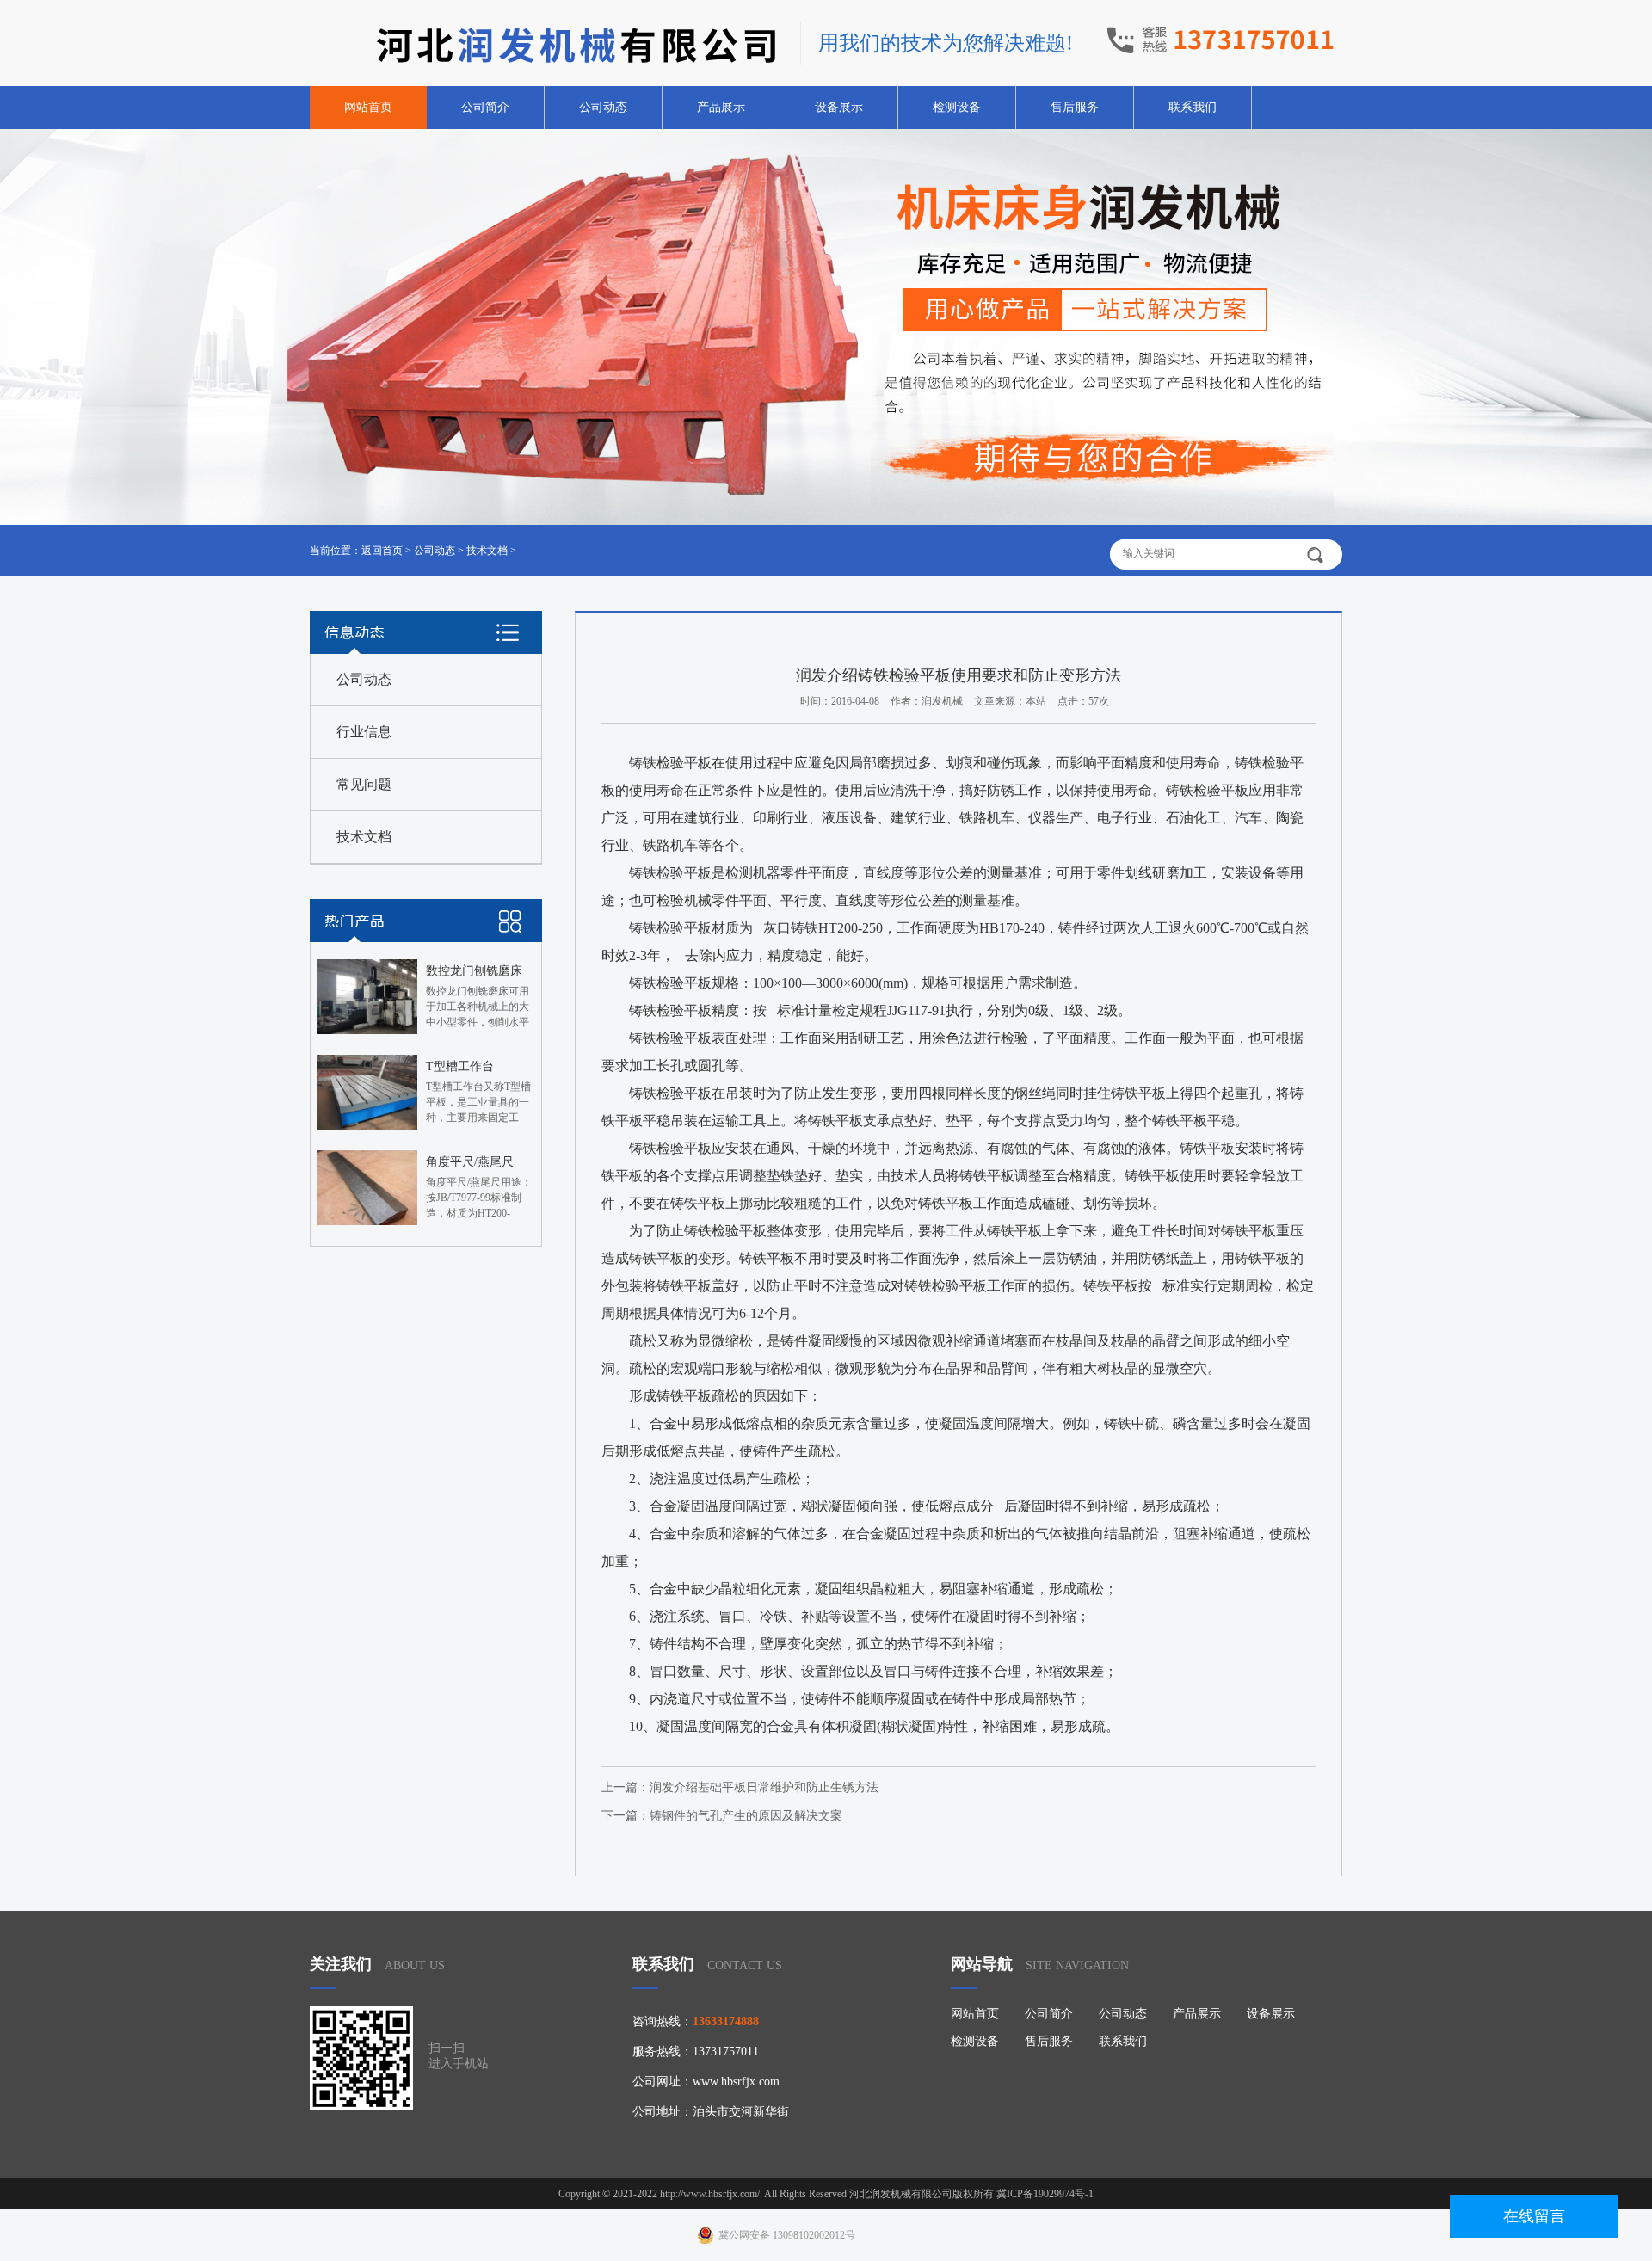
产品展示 (721, 107)
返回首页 (382, 551)
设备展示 (839, 107)
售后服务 (1075, 107)
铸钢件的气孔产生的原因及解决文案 (746, 1816)
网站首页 (368, 107)
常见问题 (364, 784)
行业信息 (364, 732)
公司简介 (485, 107)
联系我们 (1193, 107)
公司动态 (603, 107)
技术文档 (487, 551)
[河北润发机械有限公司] (546, 45)
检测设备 (957, 107)
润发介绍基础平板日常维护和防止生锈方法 (764, 1787)
